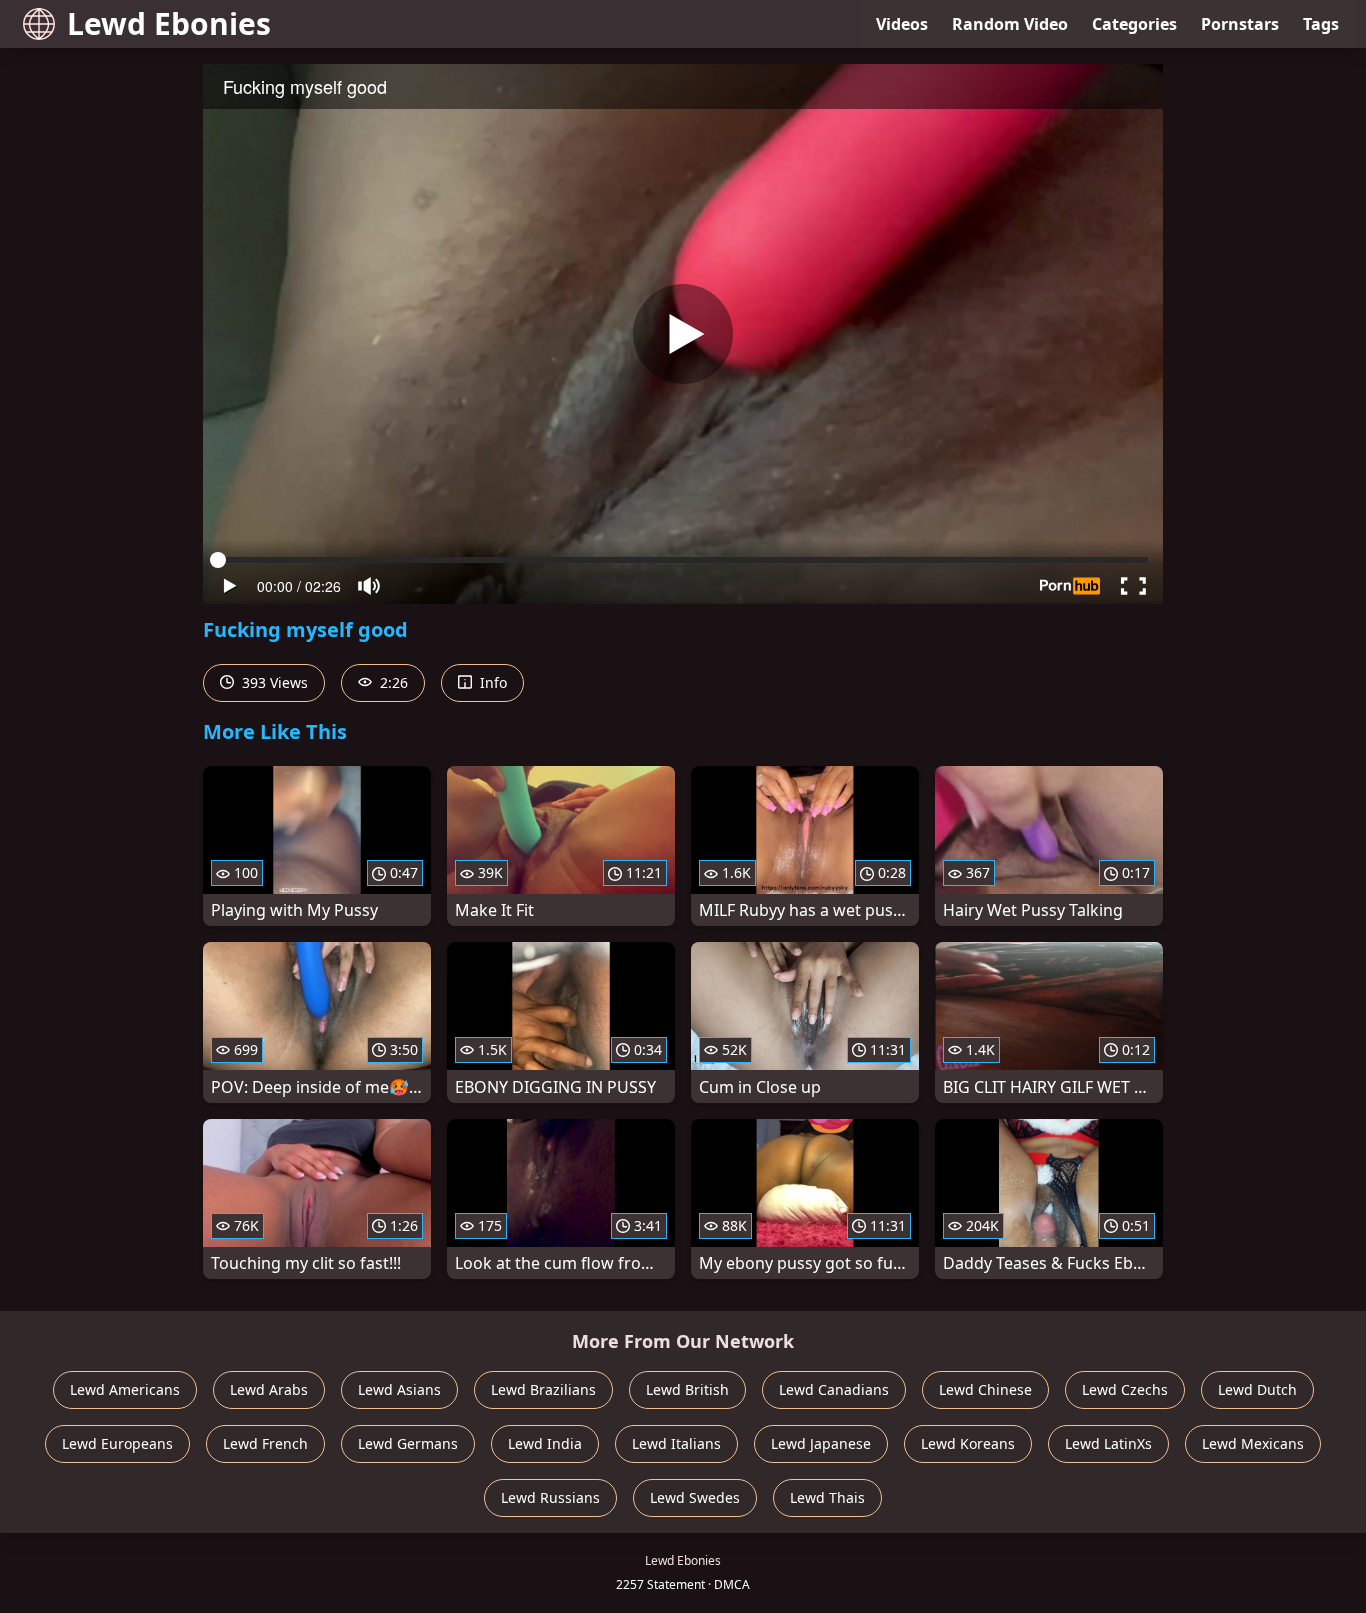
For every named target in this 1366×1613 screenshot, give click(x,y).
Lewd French (265, 1443)
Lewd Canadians (834, 1389)
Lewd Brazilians (543, 1389)
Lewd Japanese (821, 1443)
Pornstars (1240, 24)
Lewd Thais (827, 1497)
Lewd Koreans (968, 1443)
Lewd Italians (676, 1443)
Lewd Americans (125, 1389)
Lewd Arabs (269, 1389)
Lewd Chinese (985, 1389)
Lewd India (545, 1443)
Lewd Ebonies (169, 23)
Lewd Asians (399, 1389)
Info (491, 682)
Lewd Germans (408, 1443)
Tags (1321, 24)
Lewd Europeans (117, 1443)
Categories (1134, 24)
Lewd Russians (550, 1497)
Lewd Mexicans (1253, 1443)
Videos (902, 24)
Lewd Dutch (1257, 1389)
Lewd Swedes (695, 1497)
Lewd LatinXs (1108, 1443)
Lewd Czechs (1125, 1389)
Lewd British (687, 1389)
